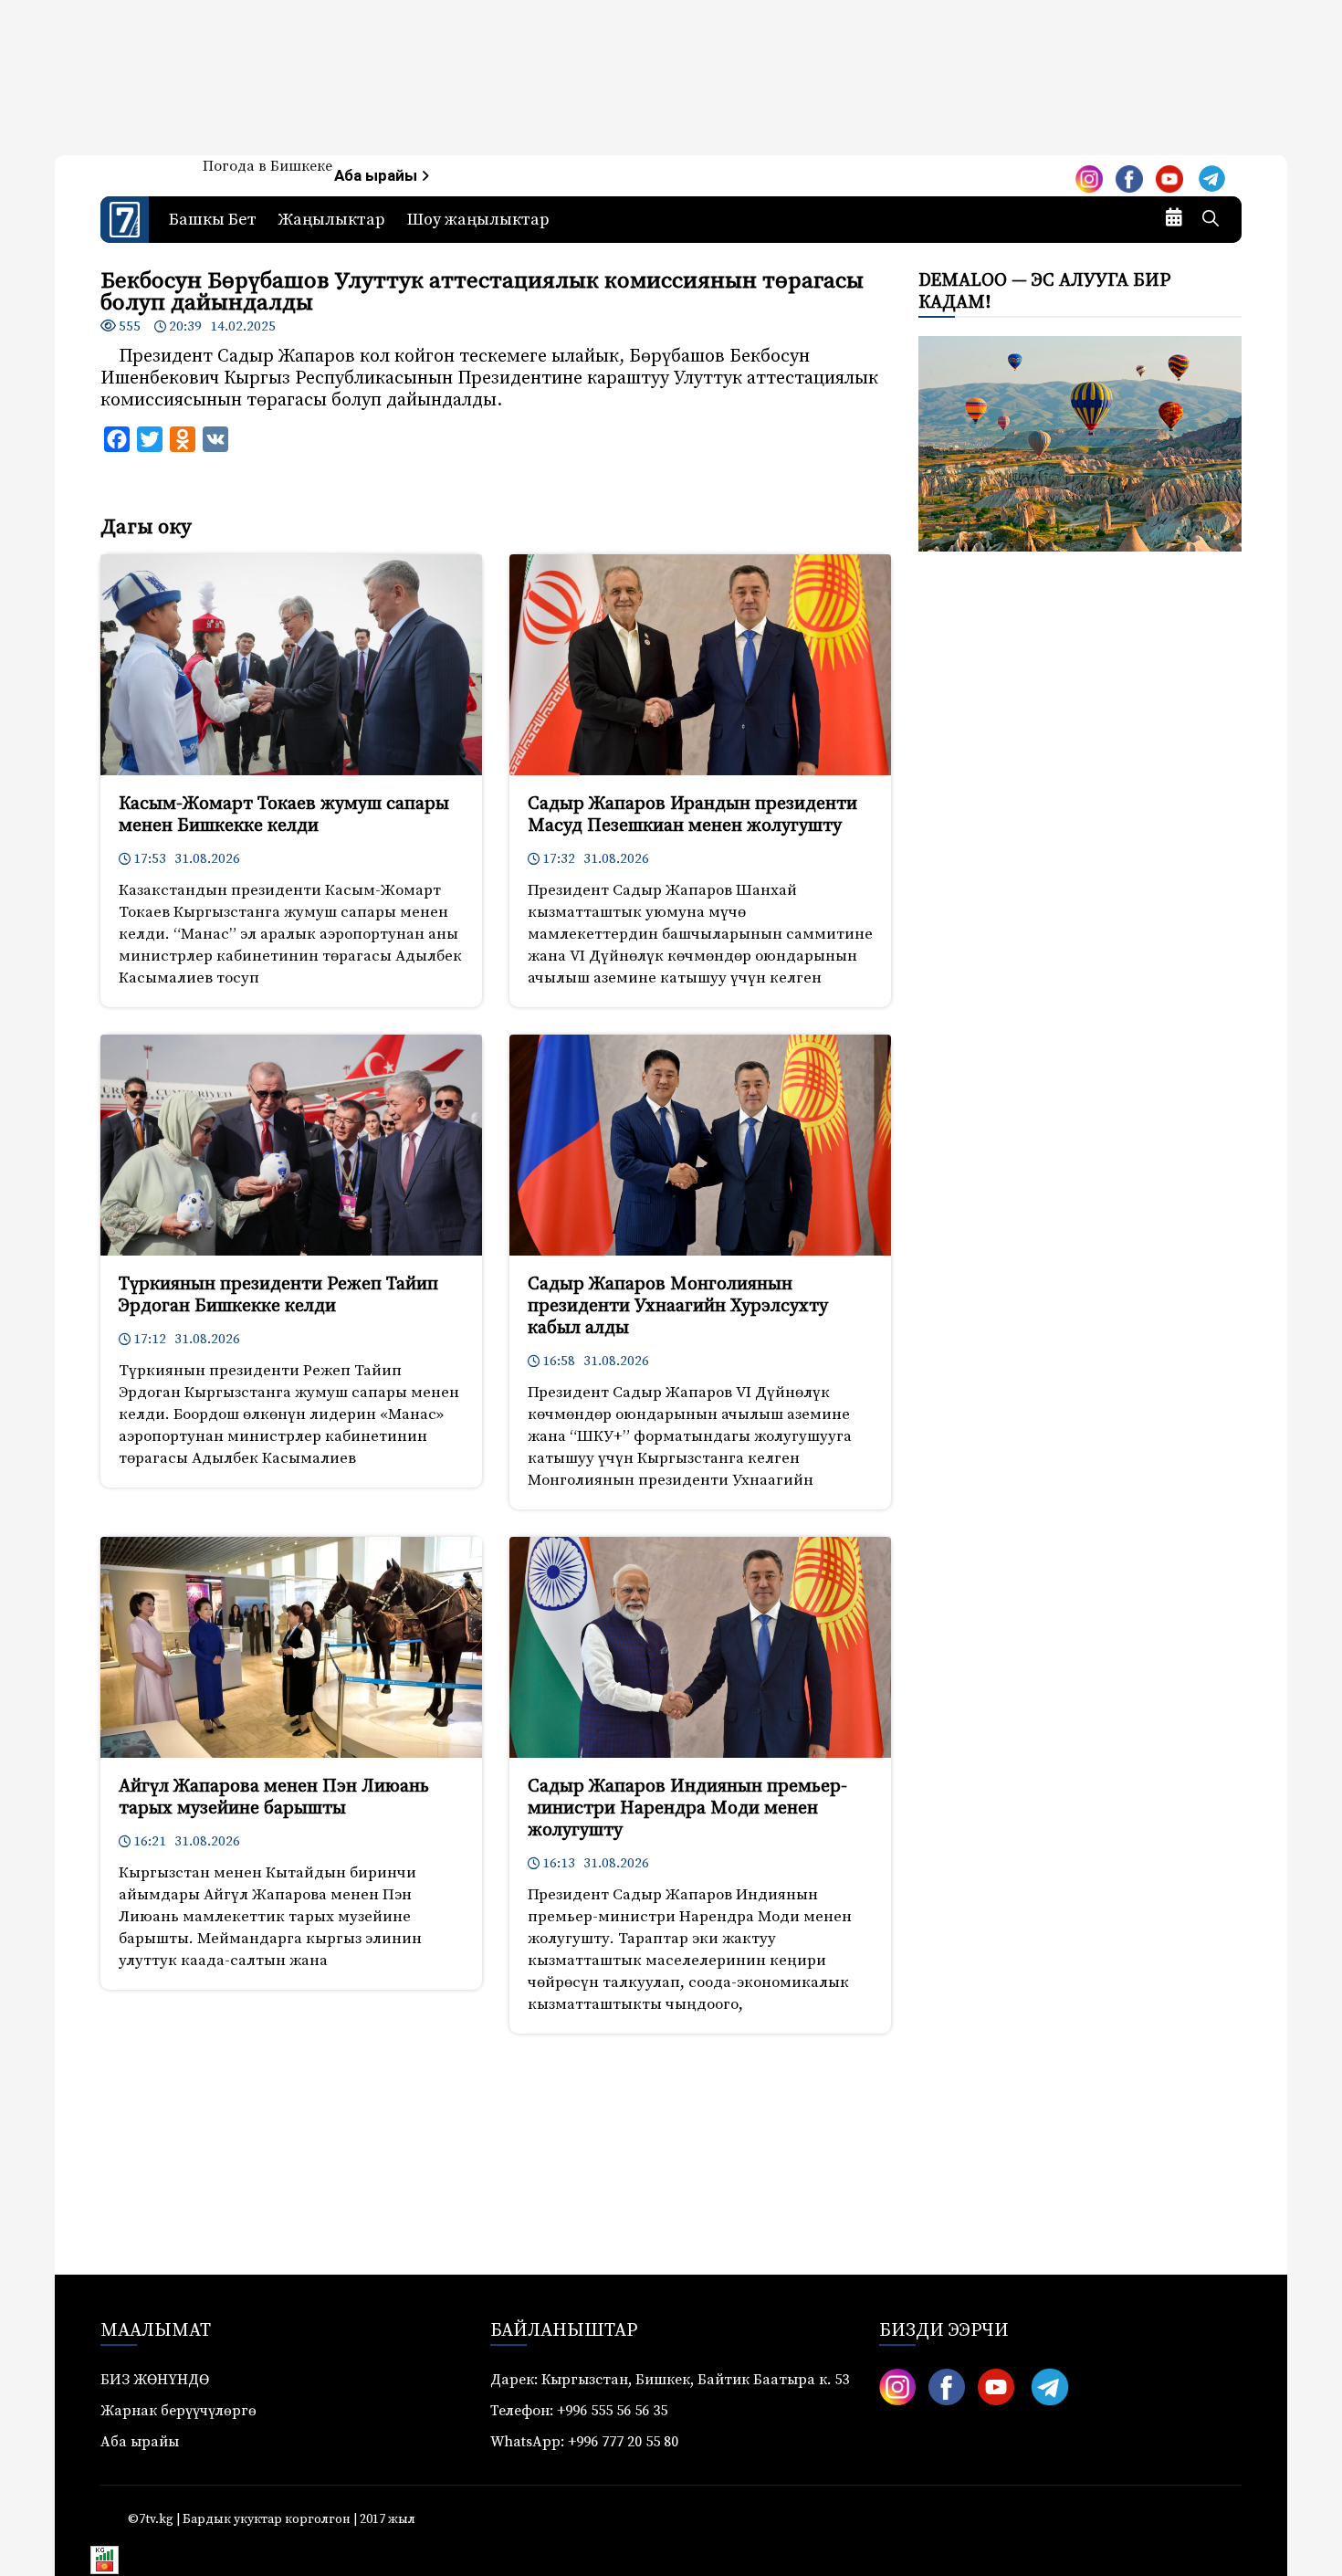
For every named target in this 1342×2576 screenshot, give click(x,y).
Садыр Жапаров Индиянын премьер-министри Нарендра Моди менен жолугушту (687, 1808)
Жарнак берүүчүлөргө (178, 2411)
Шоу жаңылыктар (478, 220)
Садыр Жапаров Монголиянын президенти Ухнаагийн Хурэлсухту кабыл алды (678, 1306)
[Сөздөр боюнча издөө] (1211, 220)
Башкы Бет (213, 220)
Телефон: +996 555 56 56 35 (579, 2411)
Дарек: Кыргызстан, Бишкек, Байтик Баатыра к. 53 (670, 2380)
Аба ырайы (377, 176)
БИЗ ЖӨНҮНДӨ (155, 2380)
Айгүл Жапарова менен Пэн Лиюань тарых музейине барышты (274, 1798)
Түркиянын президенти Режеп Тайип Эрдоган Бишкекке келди (278, 1295)
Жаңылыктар (332, 220)
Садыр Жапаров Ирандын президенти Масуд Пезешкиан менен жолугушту (692, 815)
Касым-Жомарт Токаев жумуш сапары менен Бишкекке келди (284, 815)
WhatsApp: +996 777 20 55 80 (584, 2442)
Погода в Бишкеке (267, 166)
